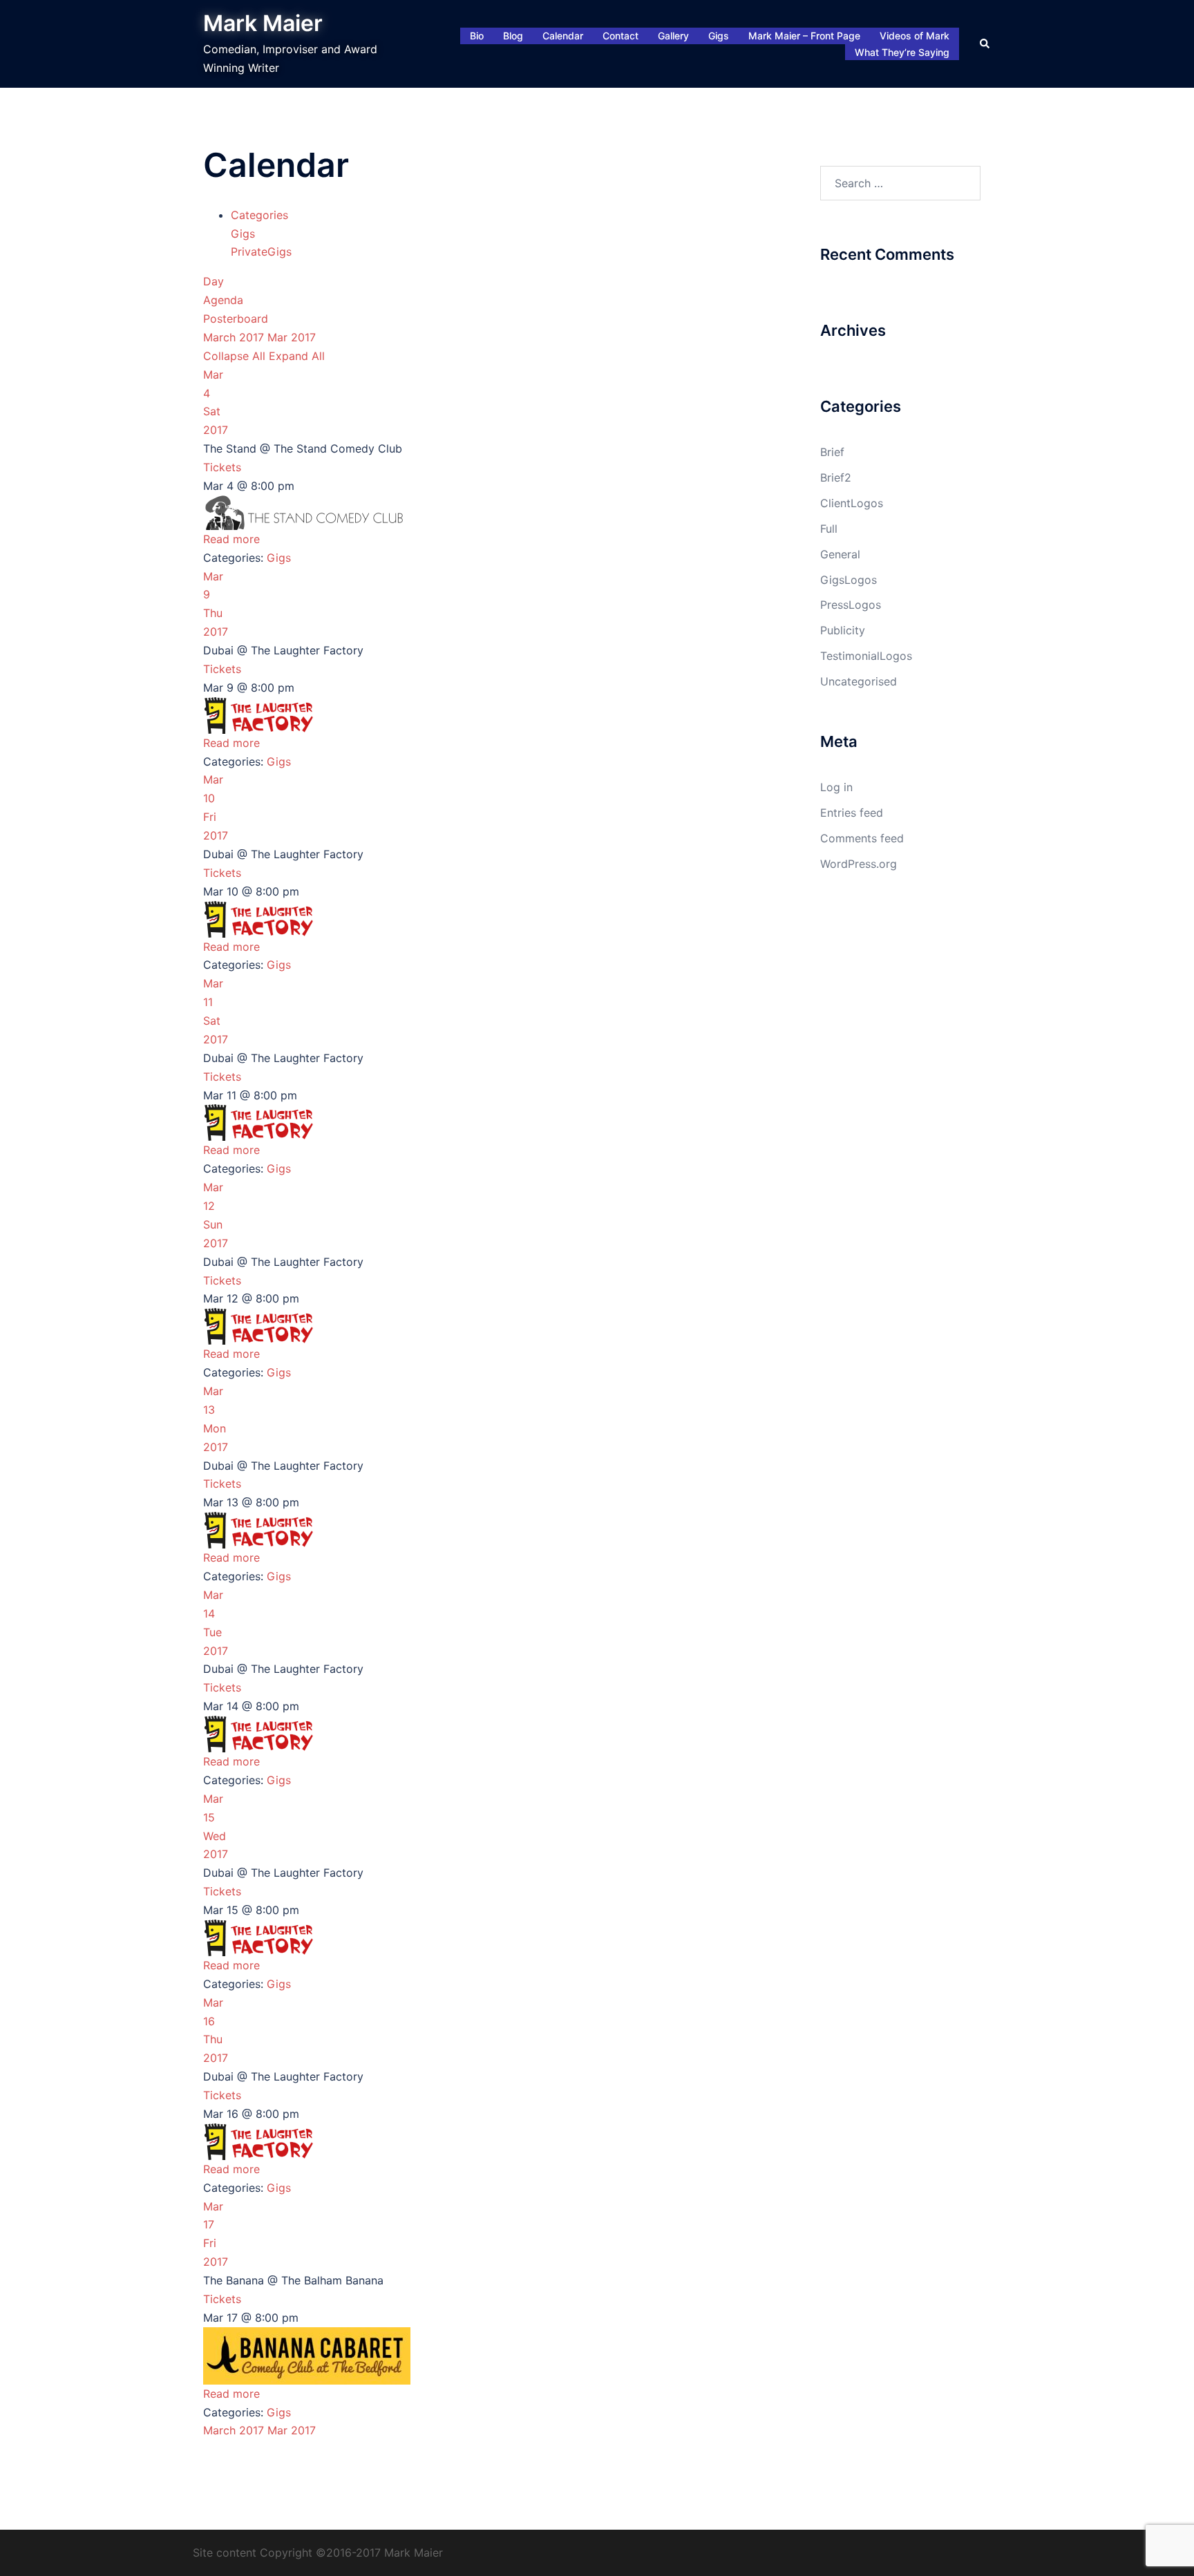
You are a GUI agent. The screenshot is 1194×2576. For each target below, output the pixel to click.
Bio (477, 36)
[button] (985, 44)
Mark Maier (263, 23)
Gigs (719, 36)
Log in (836, 787)
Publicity (843, 630)
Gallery (673, 36)
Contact (620, 36)
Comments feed (862, 838)
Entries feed (852, 813)
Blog (513, 36)
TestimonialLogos (866, 656)
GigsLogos (849, 580)
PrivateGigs (261, 252)
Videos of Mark (915, 36)
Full (829, 529)
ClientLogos (852, 503)
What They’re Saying (902, 52)
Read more (231, 539)
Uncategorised (859, 681)
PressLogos (851, 605)
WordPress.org (859, 864)
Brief (832, 452)
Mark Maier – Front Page (804, 36)
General (840, 554)
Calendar (563, 36)
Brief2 (836, 477)
